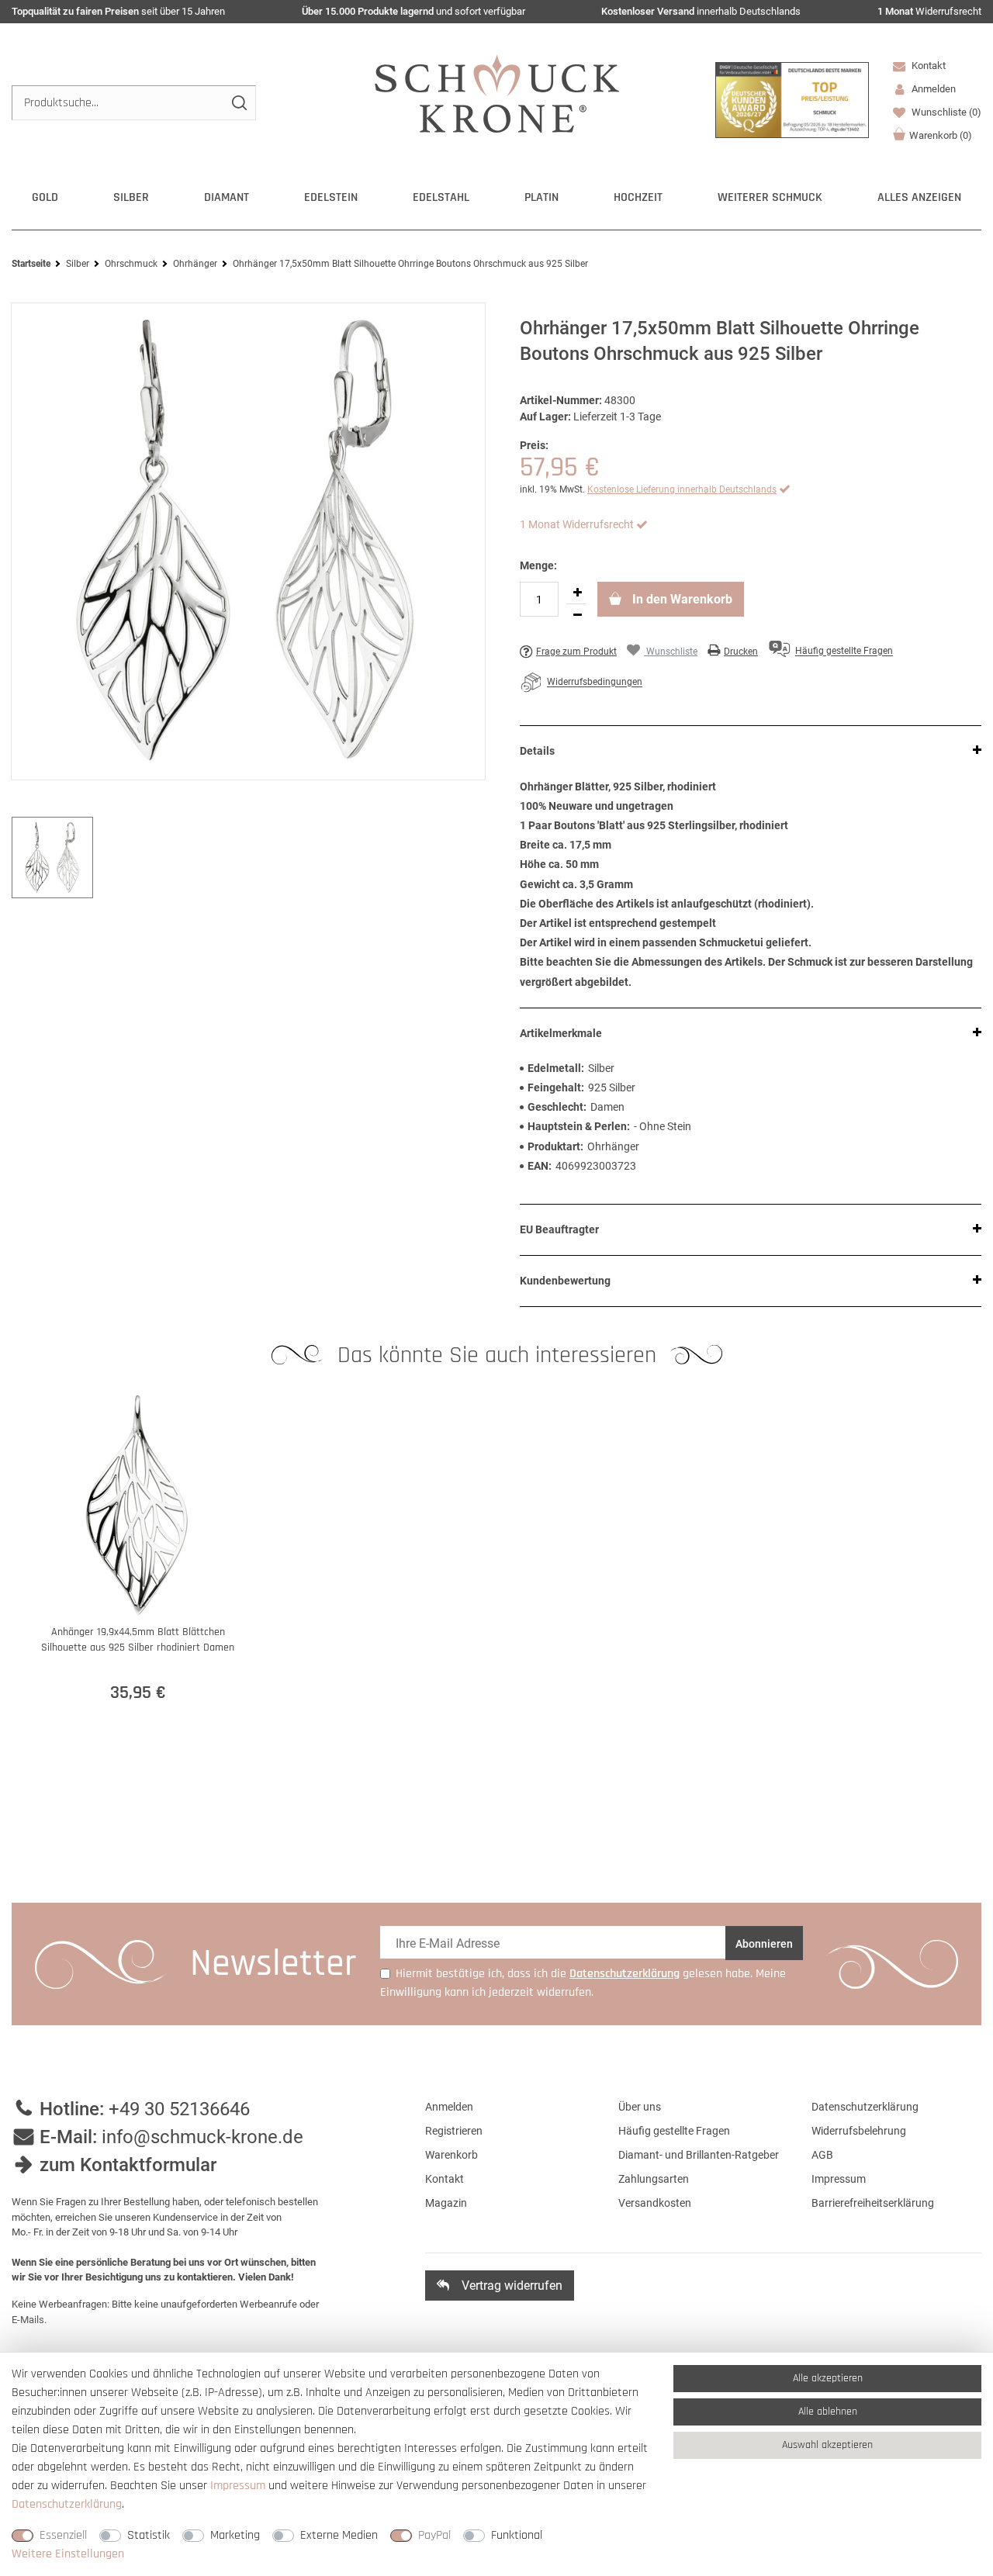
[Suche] (239, 103)
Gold (45, 197)
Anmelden (449, 2107)
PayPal (434, 2535)
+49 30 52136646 (179, 2109)
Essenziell (63, 2535)
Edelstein (331, 197)
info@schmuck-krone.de (202, 2137)
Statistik (149, 2535)
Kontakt (927, 66)
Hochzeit (638, 197)
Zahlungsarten (654, 2179)
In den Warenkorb (681, 599)
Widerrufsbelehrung (859, 2131)
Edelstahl (441, 197)
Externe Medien (339, 2535)
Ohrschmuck (131, 264)
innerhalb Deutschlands (701, 11)
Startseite (31, 264)
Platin (541, 197)
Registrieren (454, 2131)
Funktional (517, 2535)
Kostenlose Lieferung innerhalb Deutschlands (682, 489)
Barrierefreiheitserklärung (873, 2203)
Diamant (227, 197)
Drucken (741, 652)
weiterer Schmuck (770, 197)
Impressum (839, 2179)
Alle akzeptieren (828, 2378)
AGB (822, 2155)
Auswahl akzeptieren (827, 2445)
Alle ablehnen (828, 2412)
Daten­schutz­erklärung (67, 2504)
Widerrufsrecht (929, 11)
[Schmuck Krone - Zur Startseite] (497, 93)
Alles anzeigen (919, 197)
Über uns (640, 2107)
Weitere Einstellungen (68, 2554)
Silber (131, 197)
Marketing (235, 2535)
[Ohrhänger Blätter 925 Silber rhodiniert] (248, 541)
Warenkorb (941, 135)
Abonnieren (764, 1944)
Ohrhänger (195, 264)
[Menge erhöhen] (577, 593)
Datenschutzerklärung (865, 2107)
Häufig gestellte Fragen (674, 2131)
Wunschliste (945, 112)
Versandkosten (655, 2203)
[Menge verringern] (577, 615)
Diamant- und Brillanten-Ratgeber (699, 2155)
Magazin (446, 2203)
